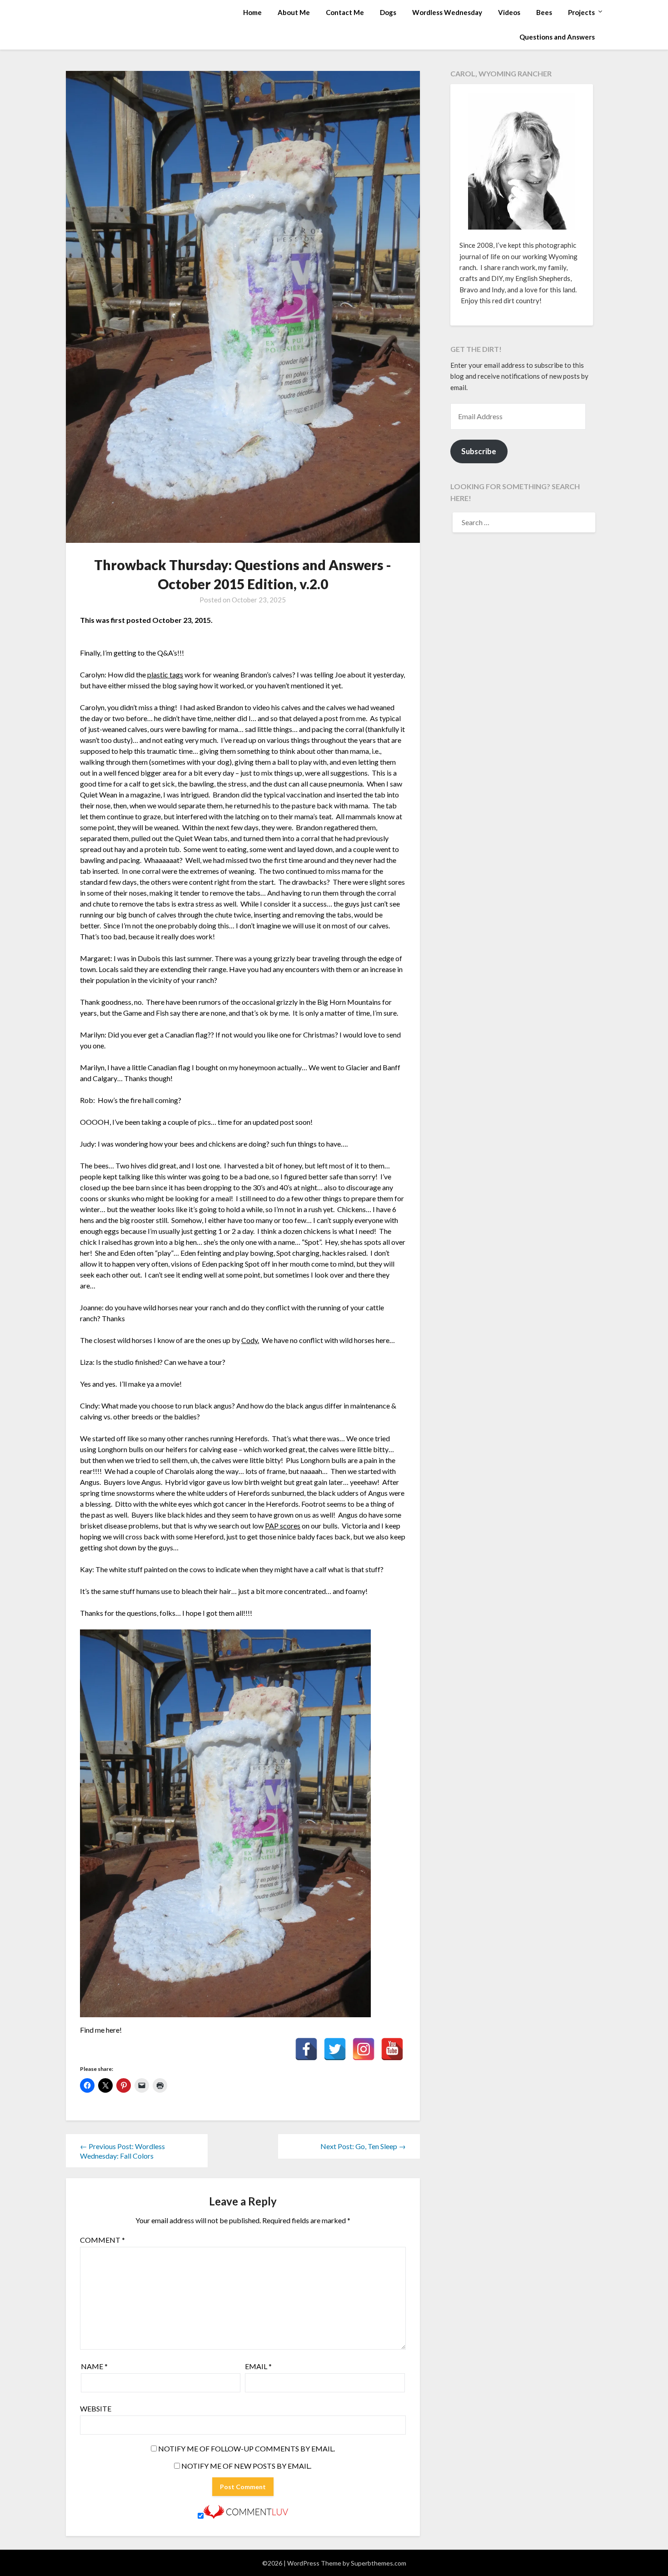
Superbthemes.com (379, 2563)
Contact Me (345, 12)
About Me (294, 12)
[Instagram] (364, 2049)
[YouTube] (392, 2049)
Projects (581, 12)
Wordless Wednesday (447, 12)
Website (96, 2408)
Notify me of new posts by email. (246, 2466)
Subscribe (479, 451)
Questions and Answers (557, 37)
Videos (509, 12)
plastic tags (165, 674)
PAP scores (283, 1526)
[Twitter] (335, 2049)
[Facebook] (306, 2049)
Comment (102, 2240)
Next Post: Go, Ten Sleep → (363, 2146)
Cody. (250, 1340)
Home (252, 12)
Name (94, 2366)
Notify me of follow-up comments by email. (247, 2448)
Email (258, 2366)
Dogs (388, 12)
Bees (544, 12)
